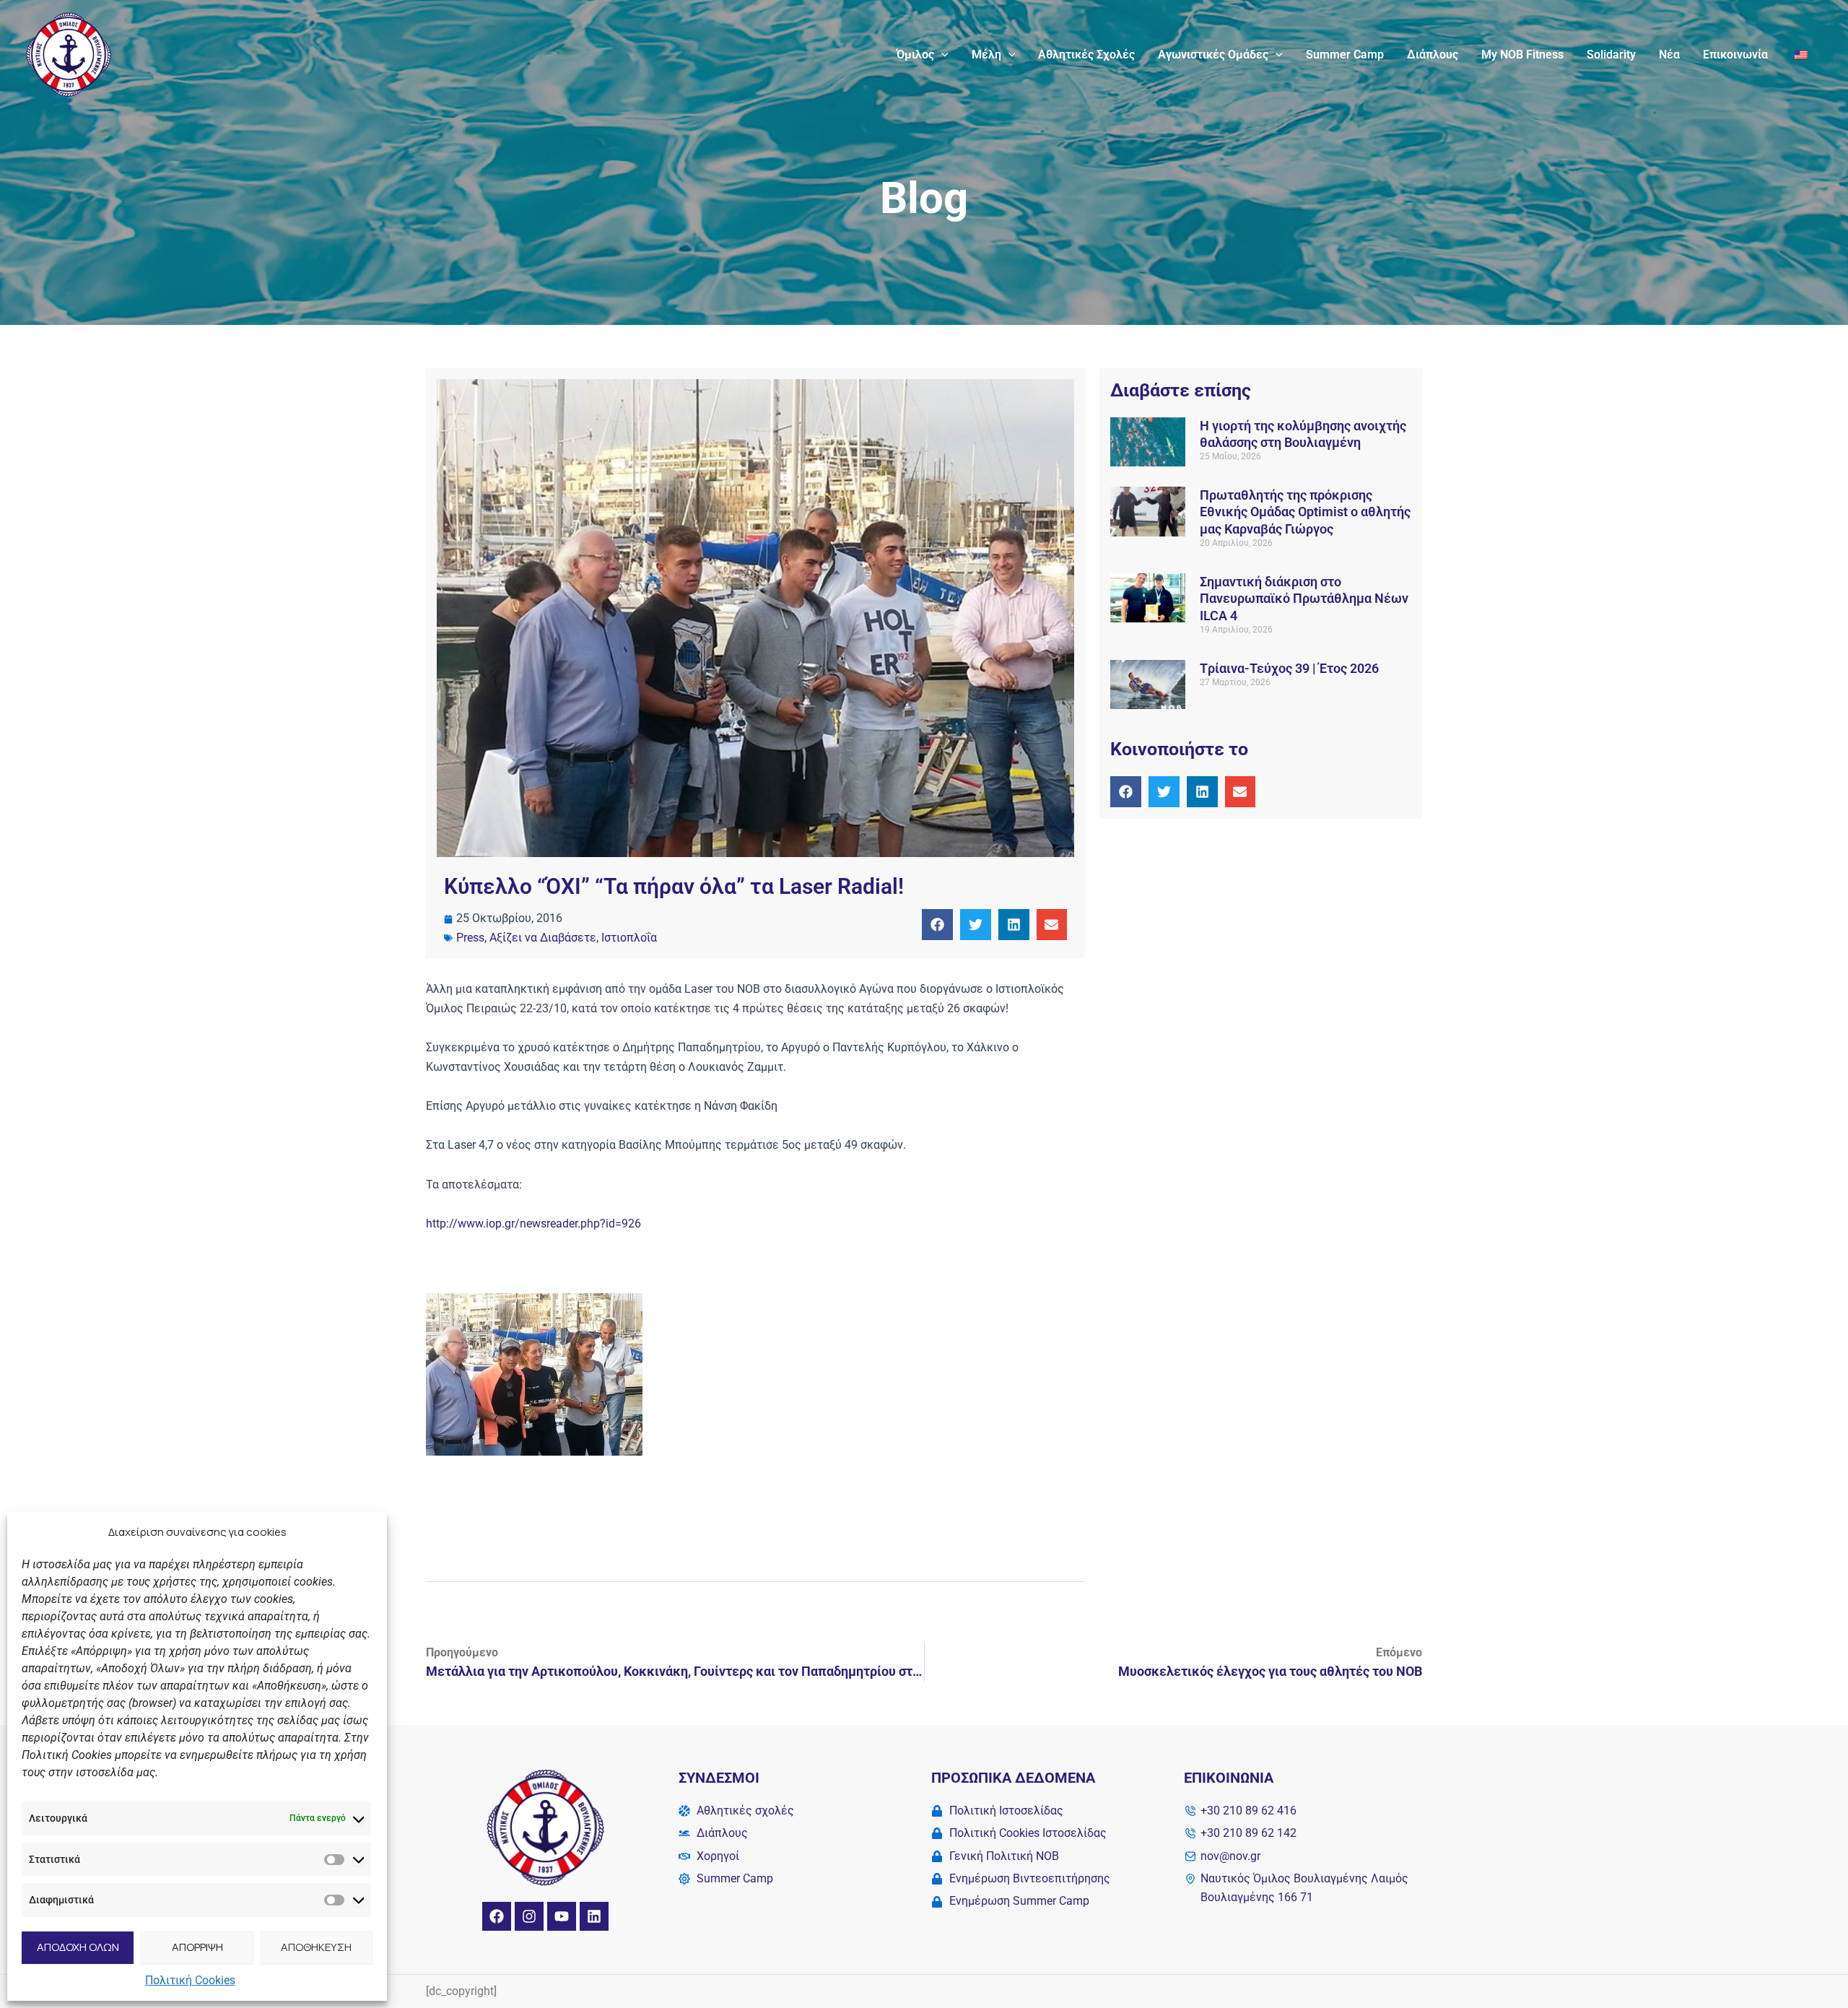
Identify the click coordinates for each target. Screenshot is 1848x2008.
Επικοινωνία (1735, 55)
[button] (941, 55)
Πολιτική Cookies (190, 1980)
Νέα (1669, 55)
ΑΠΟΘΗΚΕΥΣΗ (316, 1947)
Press (470, 938)
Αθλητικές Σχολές (1086, 55)
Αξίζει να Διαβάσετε (543, 938)
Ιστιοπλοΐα (629, 938)
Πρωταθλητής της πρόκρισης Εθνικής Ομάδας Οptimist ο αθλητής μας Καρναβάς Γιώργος (1305, 512)
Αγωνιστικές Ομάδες (1213, 55)
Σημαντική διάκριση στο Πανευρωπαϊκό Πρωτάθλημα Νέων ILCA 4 (1304, 599)
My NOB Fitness (1522, 55)
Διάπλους (1433, 55)
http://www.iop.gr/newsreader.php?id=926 (533, 1224)
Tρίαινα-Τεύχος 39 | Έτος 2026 (1289, 668)
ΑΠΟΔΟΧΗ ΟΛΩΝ (78, 1947)
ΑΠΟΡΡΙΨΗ (197, 1947)
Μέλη (986, 55)
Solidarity (1611, 55)
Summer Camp (1345, 55)
